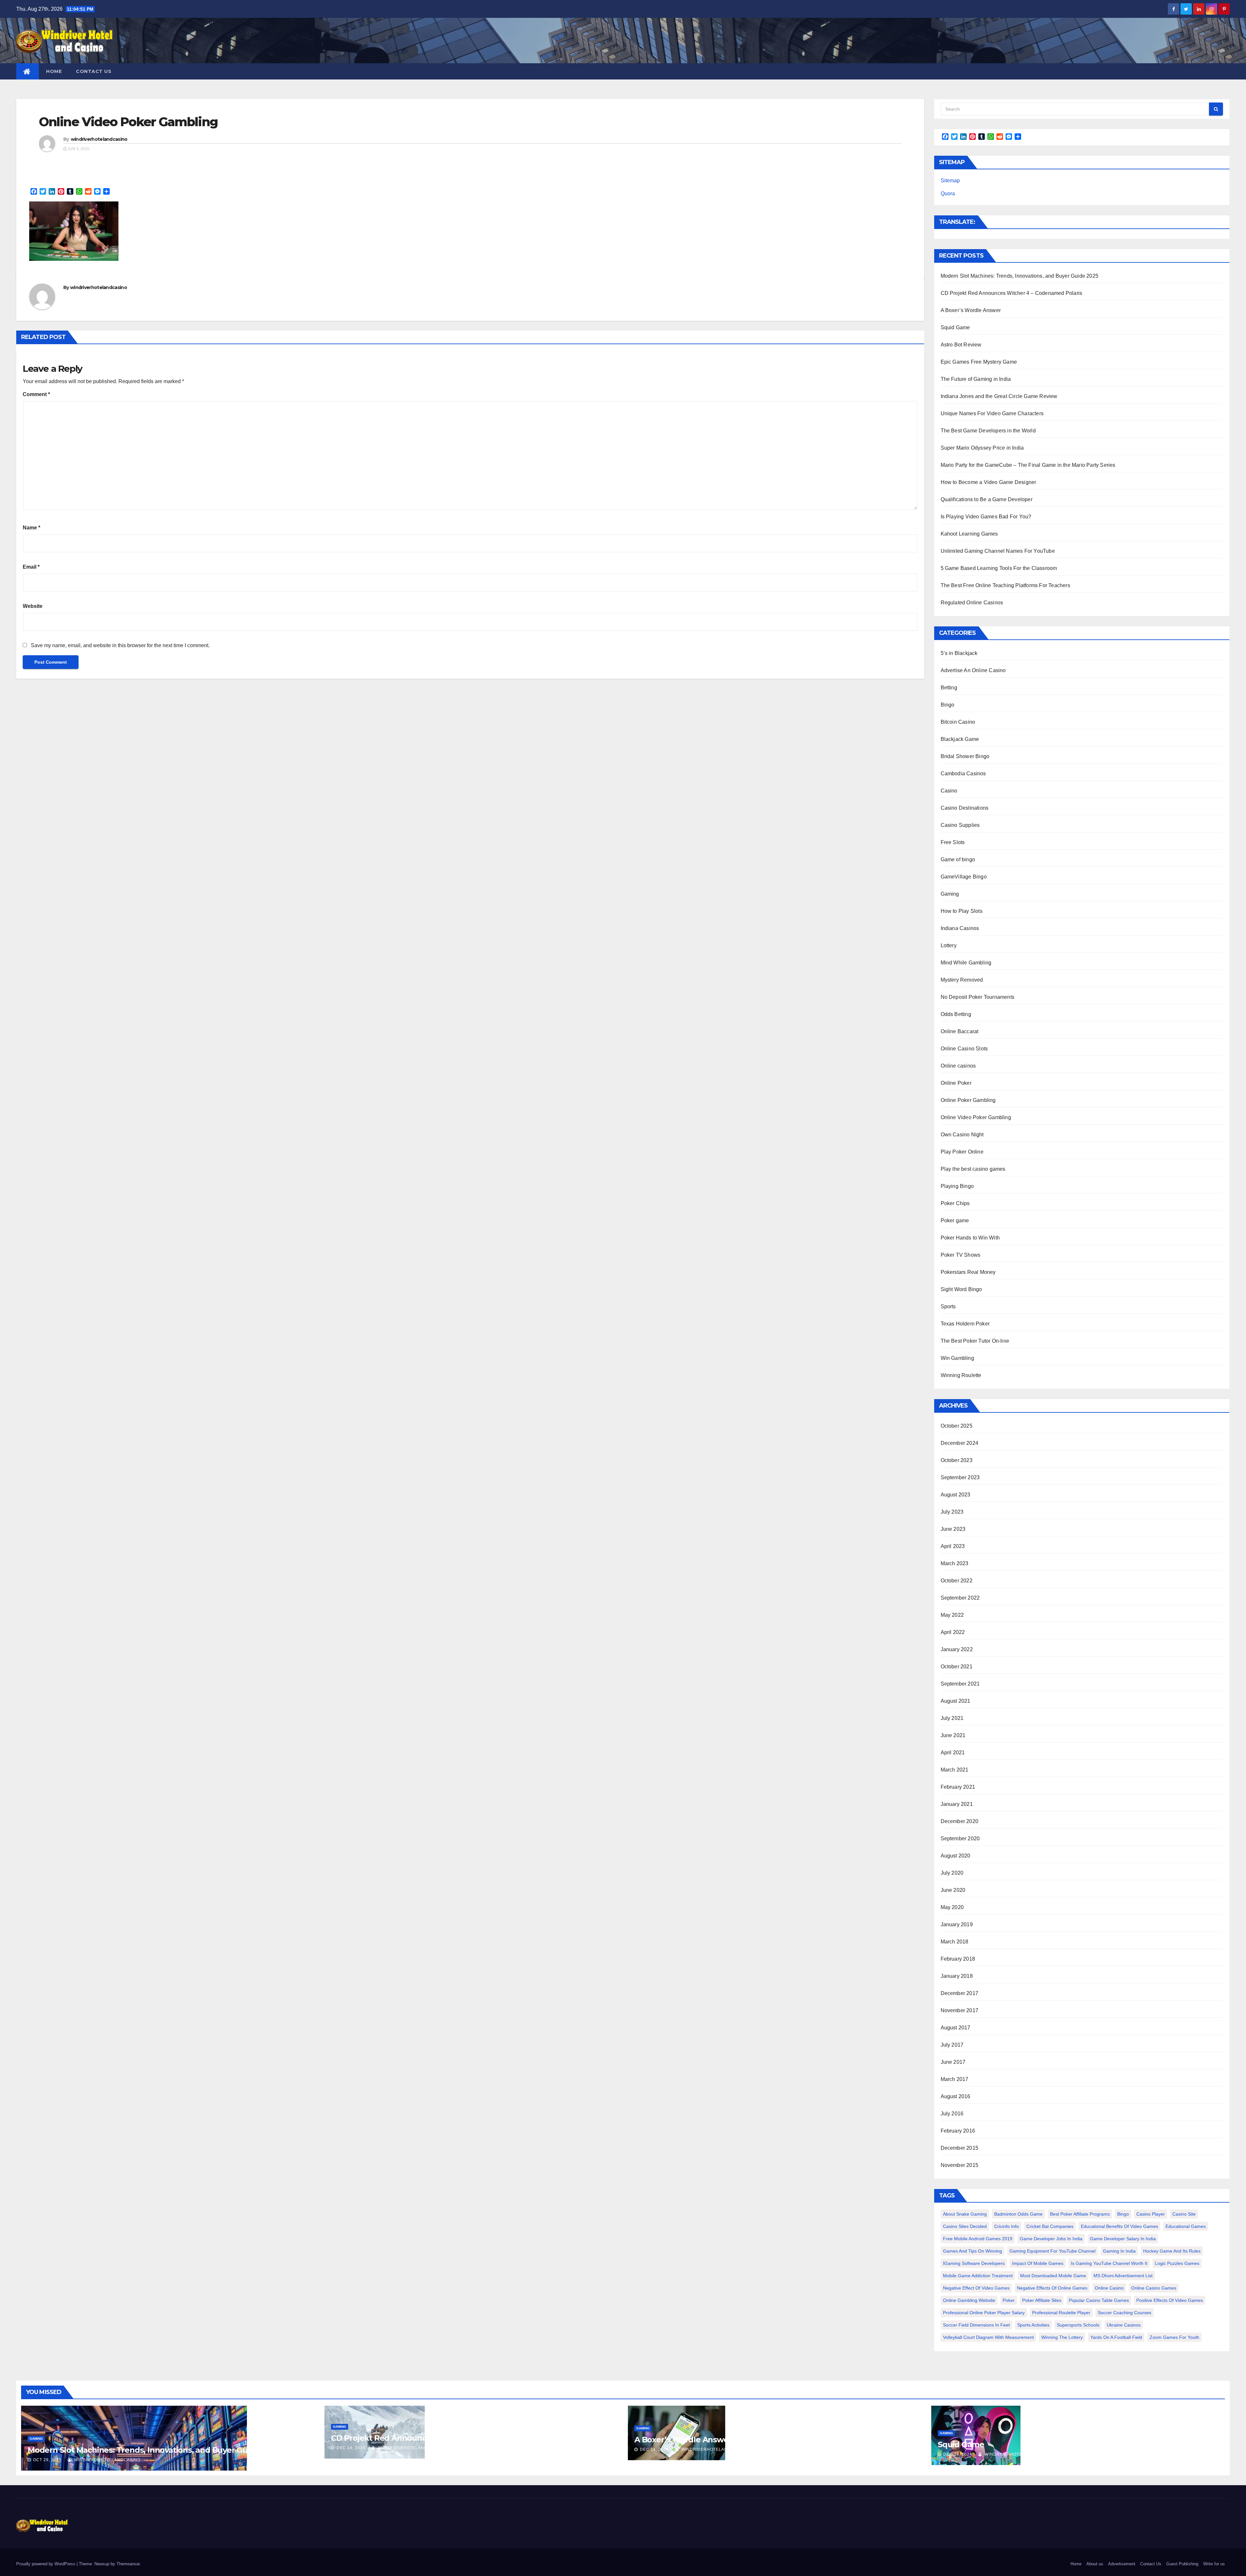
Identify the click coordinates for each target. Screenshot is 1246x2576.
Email (31, 567)
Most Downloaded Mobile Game (1053, 2276)
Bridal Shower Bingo (965, 756)
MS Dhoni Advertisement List (1123, 2276)
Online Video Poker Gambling (128, 122)
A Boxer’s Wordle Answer (971, 310)
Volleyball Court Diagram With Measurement (988, 2337)
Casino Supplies (960, 825)
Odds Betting (956, 1014)
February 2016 (958, 2131)
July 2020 (952, 1873)
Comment (36, 394)
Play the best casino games (973, 1169)
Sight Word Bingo (961, 1289)
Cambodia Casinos (963, 774)
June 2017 (953, 2062)
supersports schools (1078, 2325)
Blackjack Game (960, 739)
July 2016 (952, 2114)
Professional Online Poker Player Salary (984, 2313)
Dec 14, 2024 (351, 2448)
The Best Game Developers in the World (988, 431)
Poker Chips (955, 1203)
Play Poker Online (962, 1152)
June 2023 (953, 1529)
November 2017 (960, 2010)
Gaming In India (1119, 2251)
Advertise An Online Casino (973, 670)
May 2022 (952, 1615)
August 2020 (956, 1856)
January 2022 (957, 1649)
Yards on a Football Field (1116, 2337)
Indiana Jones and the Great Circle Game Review (999, 396)
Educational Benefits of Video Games (1119, 2226)
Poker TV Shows (961, 1255)
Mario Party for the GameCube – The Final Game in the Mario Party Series (1028, 465)
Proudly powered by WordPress (46, 2564)
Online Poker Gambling (968, 1100)
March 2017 (955, 2079)
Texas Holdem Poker (965, 1324)
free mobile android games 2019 (978, 2239)
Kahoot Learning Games (969, 534)
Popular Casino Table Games (1099, 2300)
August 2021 (956, 1701)
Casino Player (1151, 2214)
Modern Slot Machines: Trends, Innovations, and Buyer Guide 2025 (1020, 276)
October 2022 (957, 1581)
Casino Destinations (965, 808)
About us (1095, 2564)
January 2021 (957, 1804)
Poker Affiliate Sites (1042, 2300)
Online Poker (956, 1083)
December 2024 (960, 1443)
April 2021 (953, 1753)
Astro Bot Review (961, 345)
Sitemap (950, 181)
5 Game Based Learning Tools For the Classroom (999, 568)
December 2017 (960, 1993)
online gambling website (969, 2300)
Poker (1009, 2300)
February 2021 (958, 1787)
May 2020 (952, 1907)
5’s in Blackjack (959, 653)
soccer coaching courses (1124, 2313)
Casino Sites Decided (965, 2226)
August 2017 (956, 2028)
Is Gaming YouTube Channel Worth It (1109, 2263)
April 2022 (953, 1632)
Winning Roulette (961, 1375)
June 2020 (953, 1890)
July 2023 (952, 1512)
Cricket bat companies (1050, 2226)
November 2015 (960, 2165)
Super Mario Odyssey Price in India (982, 448)
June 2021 (953, 1735)
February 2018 (958, 1959)
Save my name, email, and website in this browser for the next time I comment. (120, 645)
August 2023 (956, 1495)
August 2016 (956, 2096)
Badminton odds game (1018, 2214)
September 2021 (960, 1684)
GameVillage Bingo (964, 877)
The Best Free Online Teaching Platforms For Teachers (1005, 585)
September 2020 (960, 1838)
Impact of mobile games (1038, 2263)
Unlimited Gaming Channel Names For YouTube (998, 551)
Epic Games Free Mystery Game (979, 362)
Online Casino (1109, 2288)
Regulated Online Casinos (972, 603)
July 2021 (952, 1718)
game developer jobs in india (1051, 2239)
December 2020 (960, 1821)
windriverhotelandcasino (99, 139)
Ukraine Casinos (1124, 2325)
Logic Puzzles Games (1177, 2263)
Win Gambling (957, 1358)
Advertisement (1122, 2564)
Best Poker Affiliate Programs (1080, 2214)
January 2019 (957, 1924)
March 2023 (955, 1563)
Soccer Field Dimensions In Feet (976, 2325)
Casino (949, 791)
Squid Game (955, 327)
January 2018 (957, 1976)
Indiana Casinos (960, 928)
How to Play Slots (962, 911)
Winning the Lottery (1062, 2337)
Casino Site (1184, 2214)
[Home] (28, 71)
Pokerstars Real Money (968, 1272)
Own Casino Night (962, 1135)
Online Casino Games (1154, 2288)
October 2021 (957, 1667)
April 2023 (953, 1546)
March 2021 (955, 1770)
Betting (949, 688)
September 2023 (960, 1477)
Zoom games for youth (1174, 2337)
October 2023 (957, 1460)
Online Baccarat (960, 1031)
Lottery (949, 945)
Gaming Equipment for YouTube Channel (1052, 2251)
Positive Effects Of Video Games (1170, 2300)
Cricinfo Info (1007, 2226)
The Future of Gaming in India (976, 379)
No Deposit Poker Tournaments (978, 997)
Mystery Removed (962, 980)
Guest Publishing (1182, 2564)
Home (54, 71)
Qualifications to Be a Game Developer (987, 499)
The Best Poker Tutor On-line (975, 1341)
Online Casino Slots (964, 1049)
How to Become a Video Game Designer (989, 482)
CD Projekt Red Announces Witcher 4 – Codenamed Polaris (1012, 293)
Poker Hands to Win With (970, 1238)
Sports (948, 1306)
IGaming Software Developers (974, 2263)
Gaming (950, 894)
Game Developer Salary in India (1123, 2239)
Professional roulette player (1061, 2313)
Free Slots (953, 842)
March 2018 (955, 1942)
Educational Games (1186, 2226)
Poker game (955, 1221)
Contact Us (94, 71)
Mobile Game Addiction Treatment (978, 2276)
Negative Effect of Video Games (976, 2288)
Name (31, 528)
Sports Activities (1033, 2325)
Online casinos (958, 1066)
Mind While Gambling (966, 963)
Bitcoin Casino (958, 722)
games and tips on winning (972, 2251)
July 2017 (952, 2045)
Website (33, 606)
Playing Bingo (957, 1186)
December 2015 (960, 2148)
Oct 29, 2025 (47, 2460)
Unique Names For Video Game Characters (992, 413)
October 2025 (957, 1426)
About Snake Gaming (965, 2214)
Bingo (948, 705)
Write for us (1214, 2564)
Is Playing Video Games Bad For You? (986, 517)
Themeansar (128, 2564)
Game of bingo (958, 859)
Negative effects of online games (1052, 2288)
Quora (948, 194)
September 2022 (960, 1598)
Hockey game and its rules (1172, 2251)
